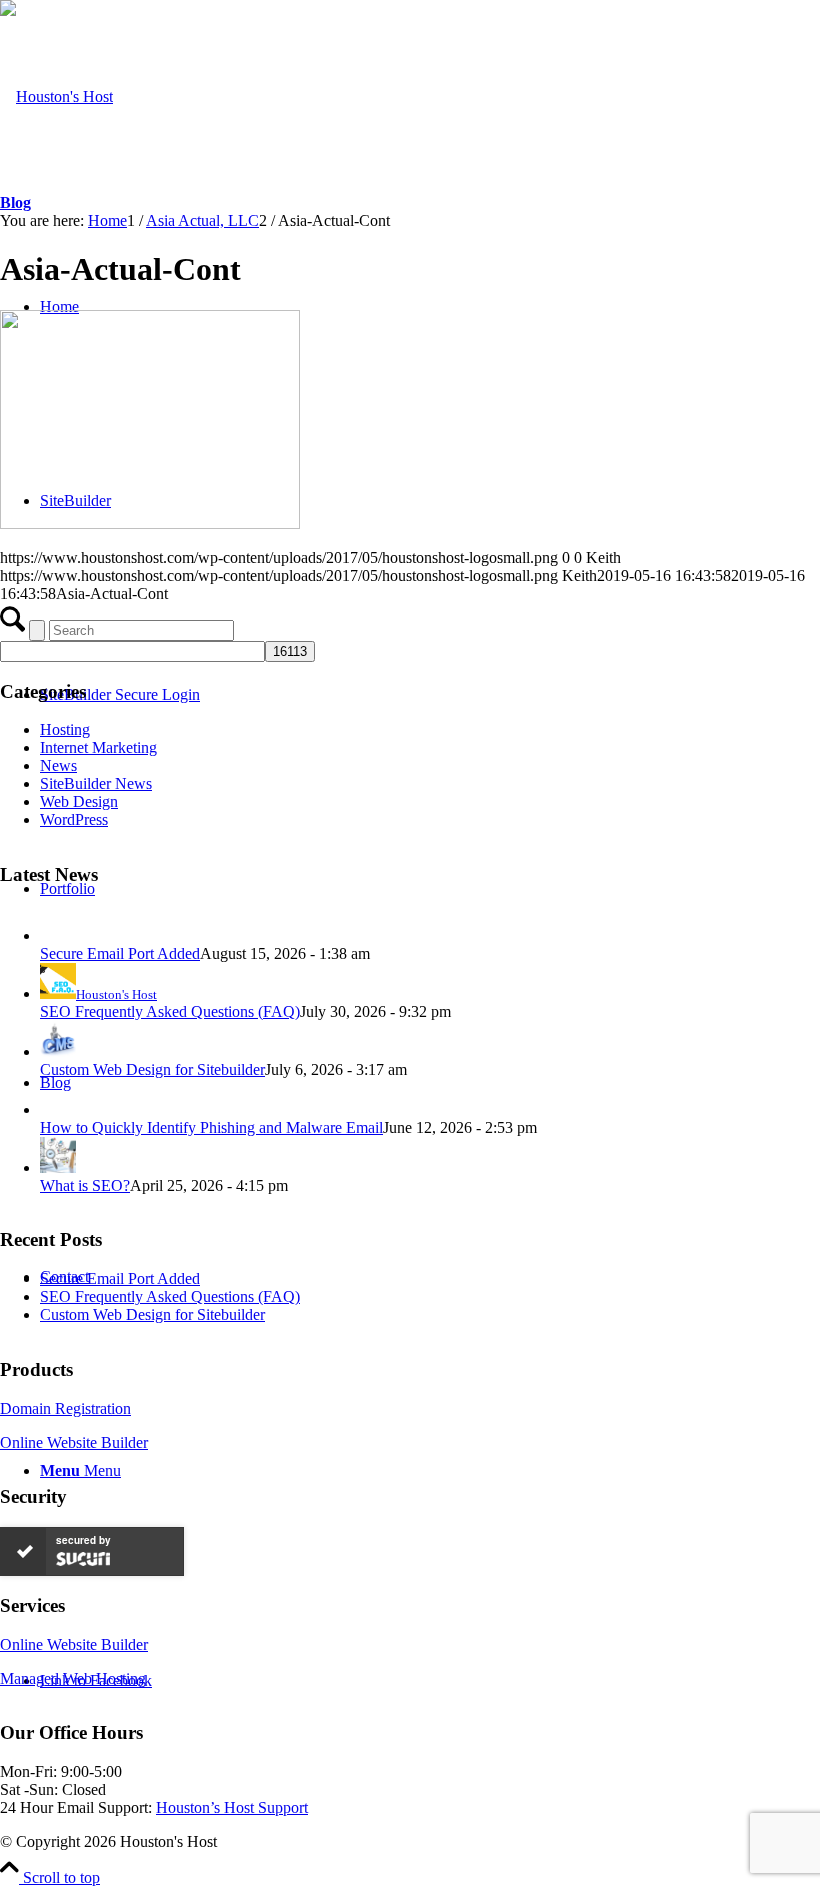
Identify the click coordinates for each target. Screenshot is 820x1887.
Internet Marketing (98, 747)
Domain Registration (65, 1408)
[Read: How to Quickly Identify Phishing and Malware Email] (58, 1109)
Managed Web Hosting (73, 1678)
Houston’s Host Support (232, 1807)
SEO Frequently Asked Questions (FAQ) (170, 1011)
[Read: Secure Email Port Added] (58, 935)
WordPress (74, 819)
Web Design (79, 801)
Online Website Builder (74, 1442)
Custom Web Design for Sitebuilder (152, 1069)
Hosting (65, 729)
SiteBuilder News (96, 783)
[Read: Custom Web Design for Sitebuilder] (58, 1051)
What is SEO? (85, 1185)
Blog (15, 202)
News (58, 765)
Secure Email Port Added (120, 953)
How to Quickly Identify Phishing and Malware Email (211, 1127)
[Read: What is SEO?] (58, 1167)
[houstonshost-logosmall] (56, 96)
